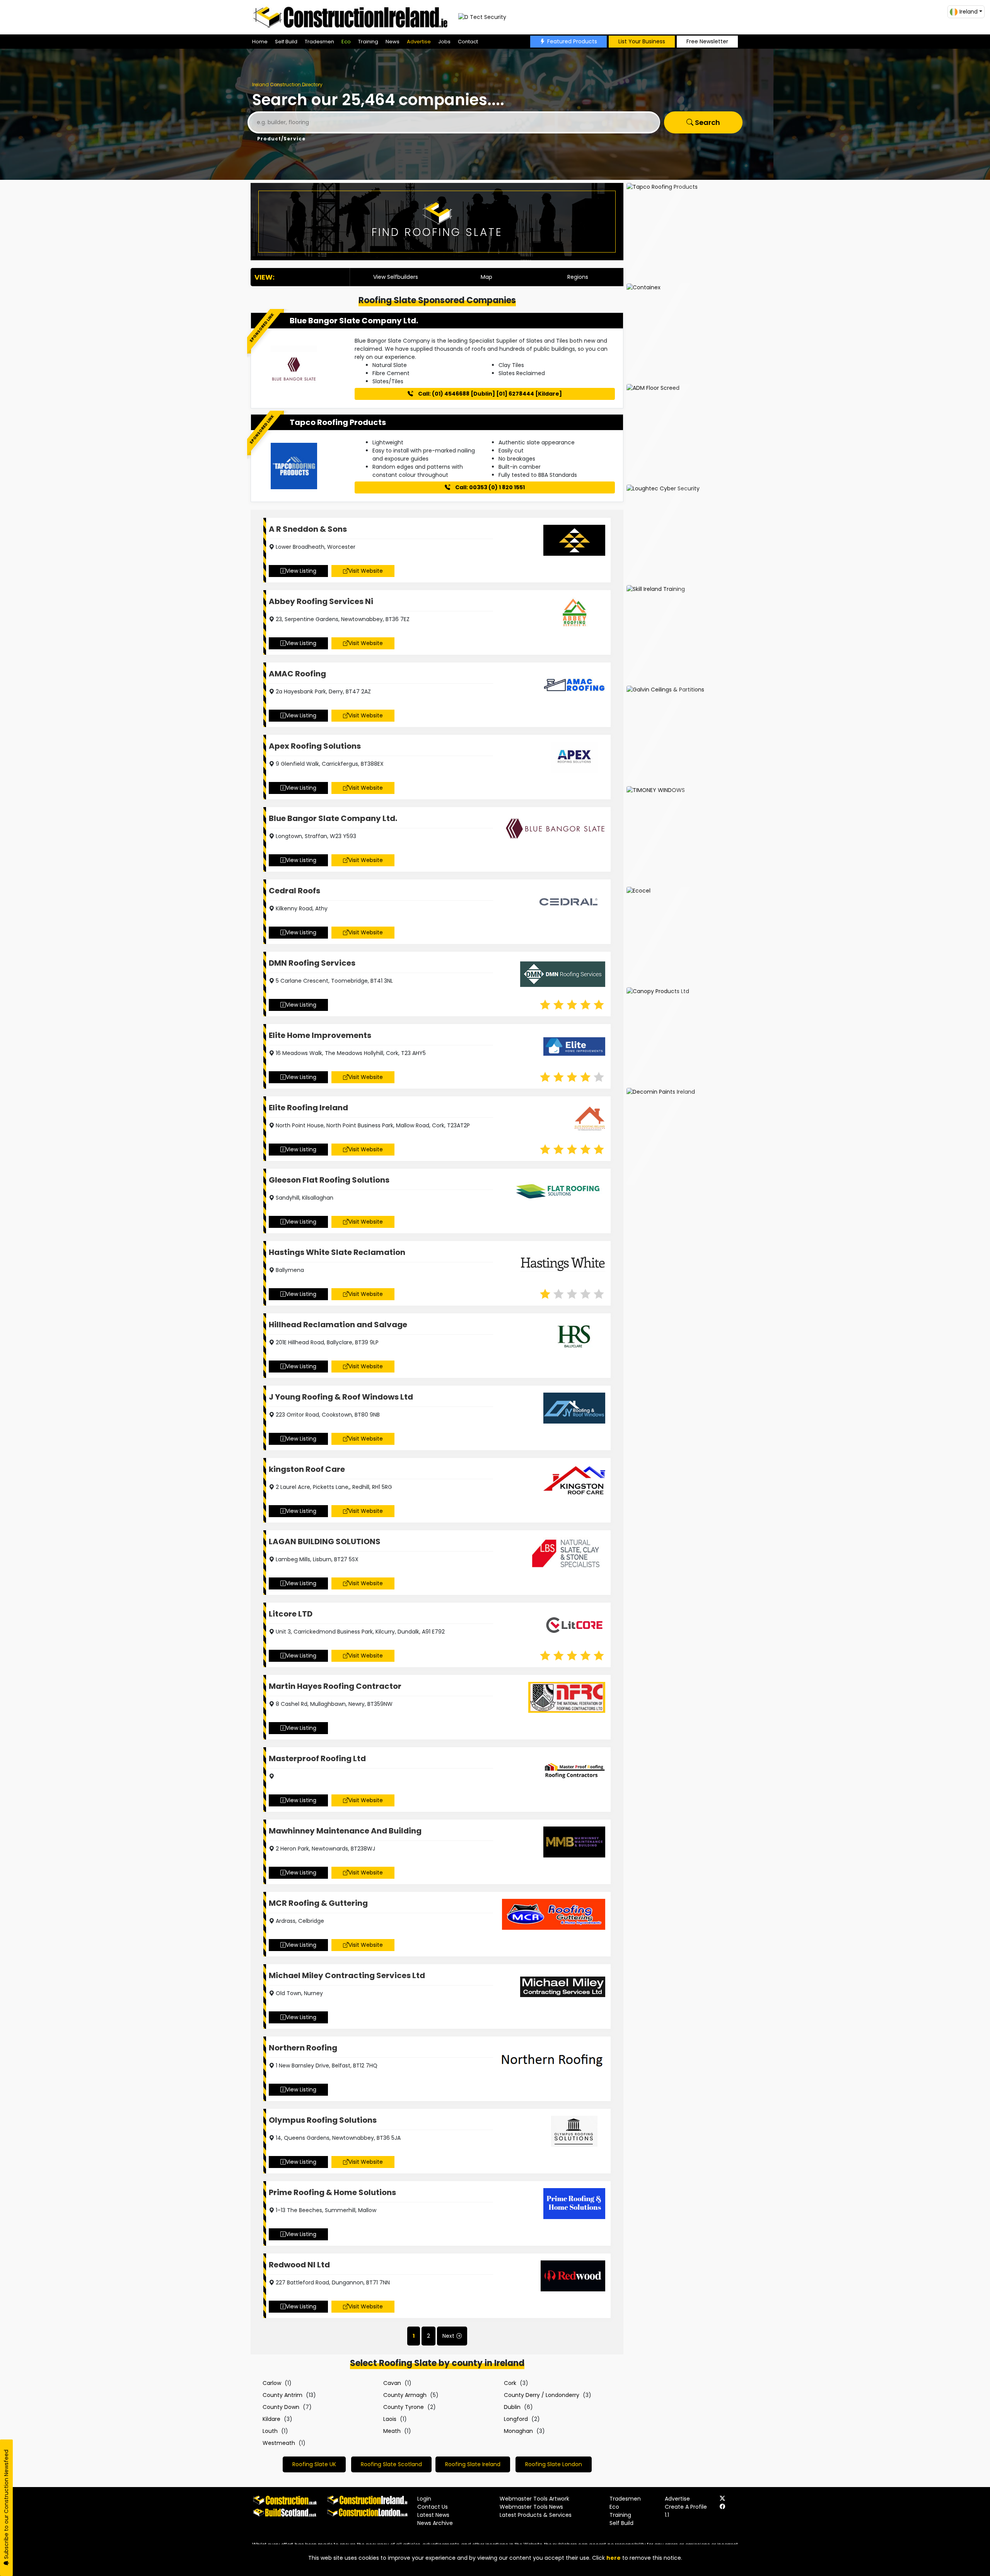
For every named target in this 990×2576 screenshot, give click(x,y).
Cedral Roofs (294, 891)
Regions (578, 277)
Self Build (286, 42)
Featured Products (572, 41)
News (393, 42)
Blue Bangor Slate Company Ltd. (354, 321)
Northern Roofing (303, 2048)
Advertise (419, 42)
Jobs (444, 42)
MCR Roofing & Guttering (318, 1903)
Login (424, 2499)
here (614, 2558)
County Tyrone (404, 2407)
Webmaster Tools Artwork (534, 2499)
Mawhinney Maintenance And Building (345, 1831)
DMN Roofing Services (312, 963)
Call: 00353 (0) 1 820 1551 (489, 487)
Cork (510, 2383)
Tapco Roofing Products (338, 422)
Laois (390, 2419)
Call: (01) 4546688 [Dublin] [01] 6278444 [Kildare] (489, 394)
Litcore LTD (291, 1614)
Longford (516, 2419)
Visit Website (366, 571)
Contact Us (433, 2507)
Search (707, 122)
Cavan (392, 2383)
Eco (346, 42)
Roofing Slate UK (314, 2464)
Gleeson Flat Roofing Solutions (329, 1180)
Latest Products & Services (536, 2515)
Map (486, 277)
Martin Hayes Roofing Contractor (335, 1686)
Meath (392, 2431)
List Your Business (642, 41)
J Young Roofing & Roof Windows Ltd (341, 1397)
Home (260, 42)
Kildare (271, 2419)
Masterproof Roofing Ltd (317, 1758)
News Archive (435, 2523)
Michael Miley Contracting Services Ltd (347, 1975)
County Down (281, 2407)
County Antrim (282, 2395)
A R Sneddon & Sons (308, 529)
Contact (468, 42)
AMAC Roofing (297, 674)
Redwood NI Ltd (299, 2265)
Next (448, 2336)
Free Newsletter (707, 41)
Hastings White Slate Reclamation (337, 1252)
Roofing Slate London (554, 2464)
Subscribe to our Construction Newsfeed (6, 2505)
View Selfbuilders (396, 277)
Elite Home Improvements (320, 1035)
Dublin (512, 2407)
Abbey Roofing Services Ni (321, 601)
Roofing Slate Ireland (473, 2464)
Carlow (272, 2383)
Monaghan (518, 2431)
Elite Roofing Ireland (308, 1108)
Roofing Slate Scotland (391, 2464)
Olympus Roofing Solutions (323, 2120)
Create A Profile (686, 2507)
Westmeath (279, 2443)
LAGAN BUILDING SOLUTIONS (325, 1542)
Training (368, 42)
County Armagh (405, 2395)
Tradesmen (319, 42)
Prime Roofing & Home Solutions (332, 2192)
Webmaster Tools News (531, 2507)
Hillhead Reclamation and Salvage (338, 1325)
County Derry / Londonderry (542, 2395)
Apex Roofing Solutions (315, 746)
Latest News (433, 2515)
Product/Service (281, 139)
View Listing (301, 571)
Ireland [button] (969, 12)
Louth (270, 2431)
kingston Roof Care (307, 1469)
